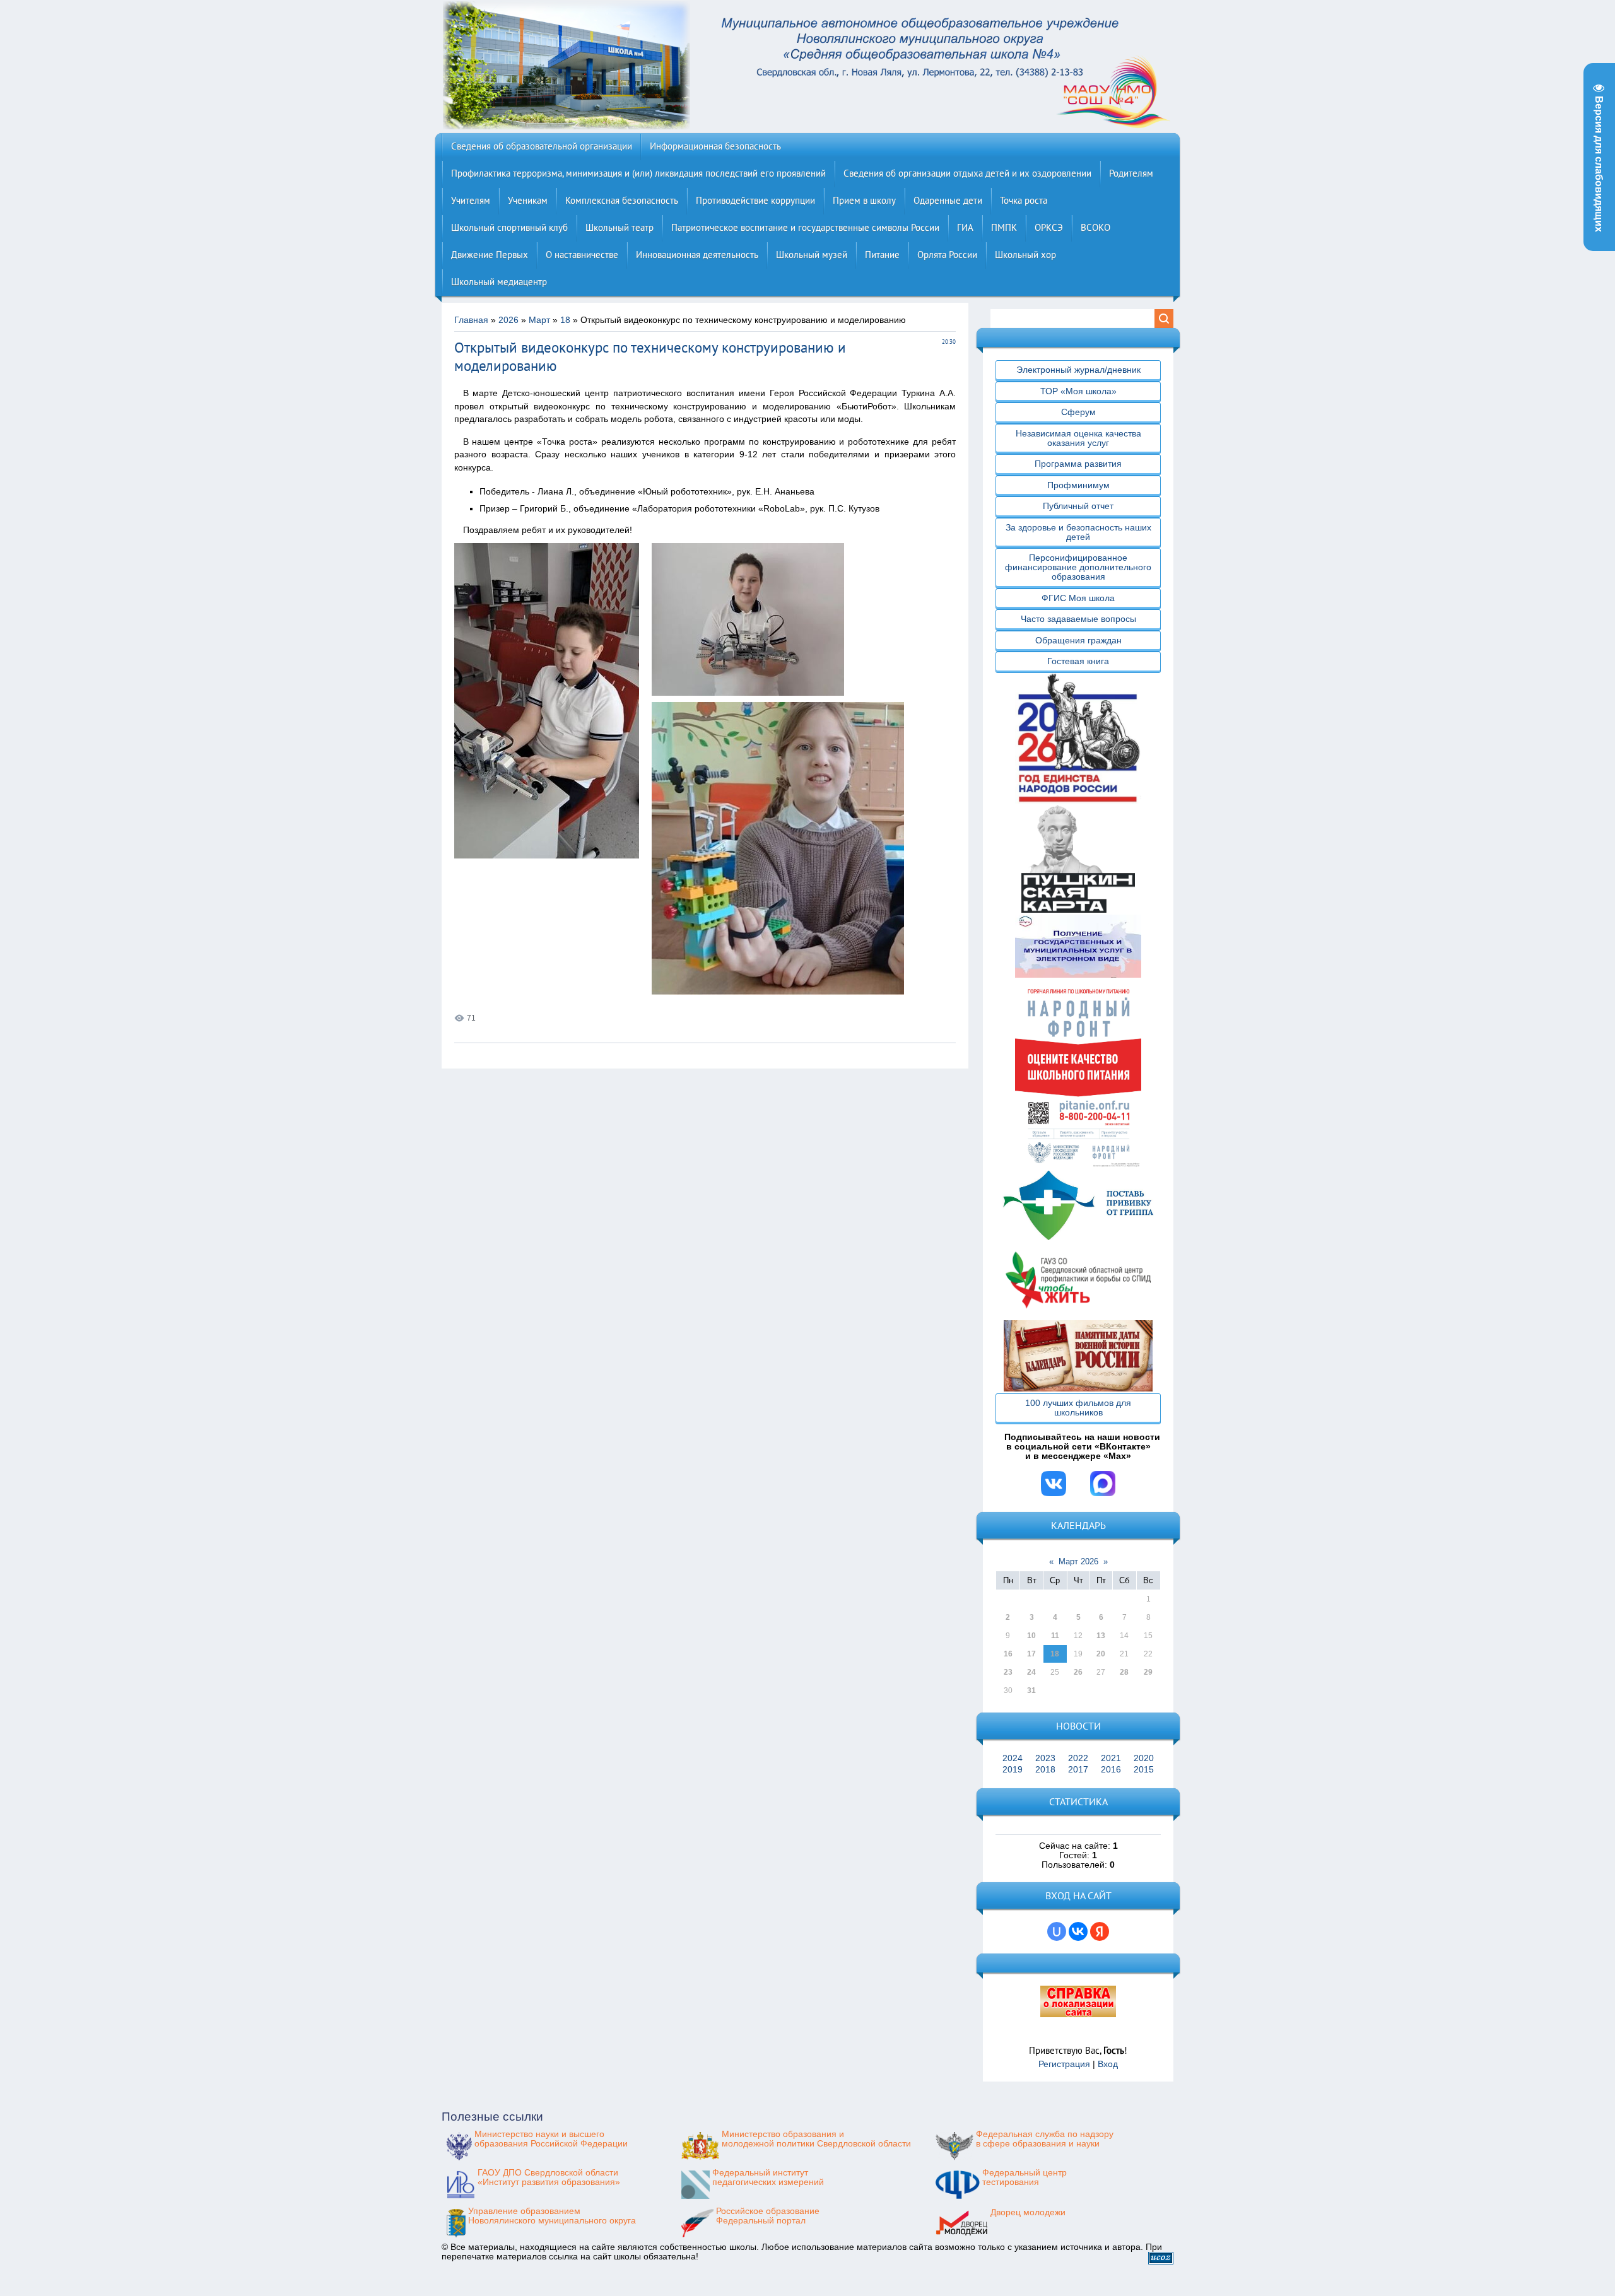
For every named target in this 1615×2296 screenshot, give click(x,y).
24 (1031, 1672)
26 (1078, 1672)
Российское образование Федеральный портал (768, 2216)
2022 (1078, 1758)
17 (1031, 1654)
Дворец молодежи (1028, 2212)
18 (565, 320)
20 (1101, 1654)
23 (1008, 1672)
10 (1031, 1636)
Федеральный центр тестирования (1025, 2177)
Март (539, 320)
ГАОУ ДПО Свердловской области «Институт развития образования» (549, 2177)
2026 (508, 320)
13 (1101, 1636)
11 (1055, 1636)
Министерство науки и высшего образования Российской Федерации (551, 2139)
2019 (1013, 1770)
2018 (1045, 1770)
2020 (1144, 1758)
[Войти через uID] (1057, 1931)
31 (1031, 1690)
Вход (1108, 2064)
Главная (471, 320)
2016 (1111, 1770)
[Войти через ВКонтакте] (1078, 1931)
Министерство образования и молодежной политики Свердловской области (816, 2139)
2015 (1144, 1770)
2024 (1013, 1758)
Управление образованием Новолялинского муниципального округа (552, 2216)
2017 (1078, 1770)
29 (1148, 1672)
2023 (1045, 1758)
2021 (1111, 1758)
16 (1008, 1654)
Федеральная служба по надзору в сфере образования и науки (1045, 2139)
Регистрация (1064, 2064)
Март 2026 (1078, 1561)
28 (1124, 1672)
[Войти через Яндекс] (1100, 1931)
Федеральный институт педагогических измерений (768, 2177)
